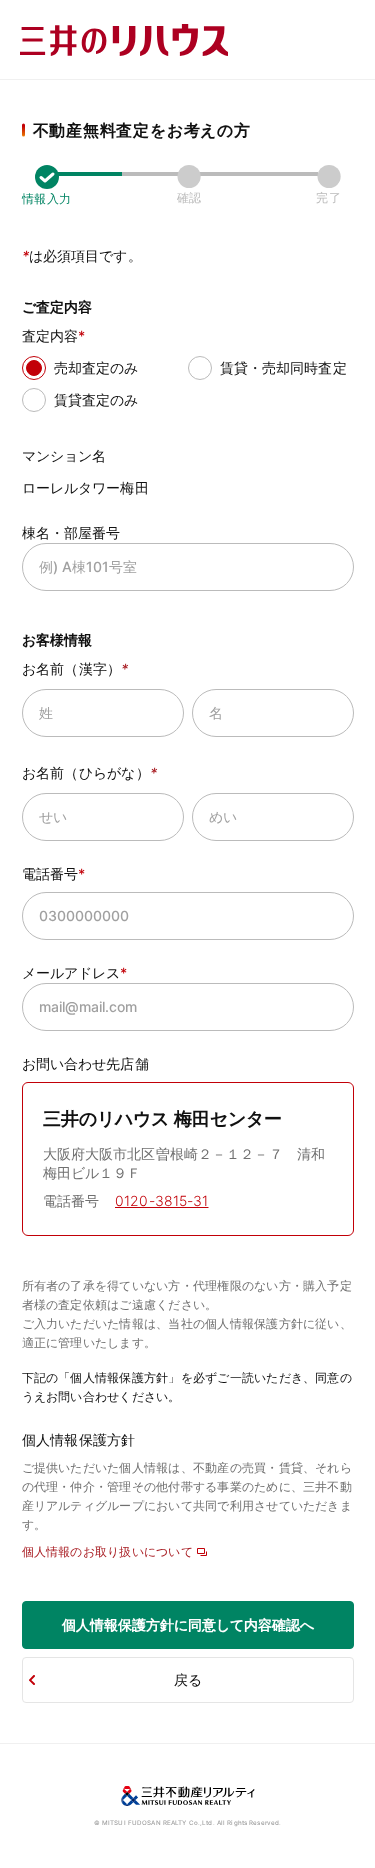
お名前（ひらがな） (90, 772)
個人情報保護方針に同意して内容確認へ (188, 1624)
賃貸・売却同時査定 (283, 367)
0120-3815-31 (162, 1200)
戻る (188, 1679)
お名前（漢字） (75, 668)
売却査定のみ (96, 367)
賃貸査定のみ (96, 399)
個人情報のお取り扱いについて (107, 1551)
